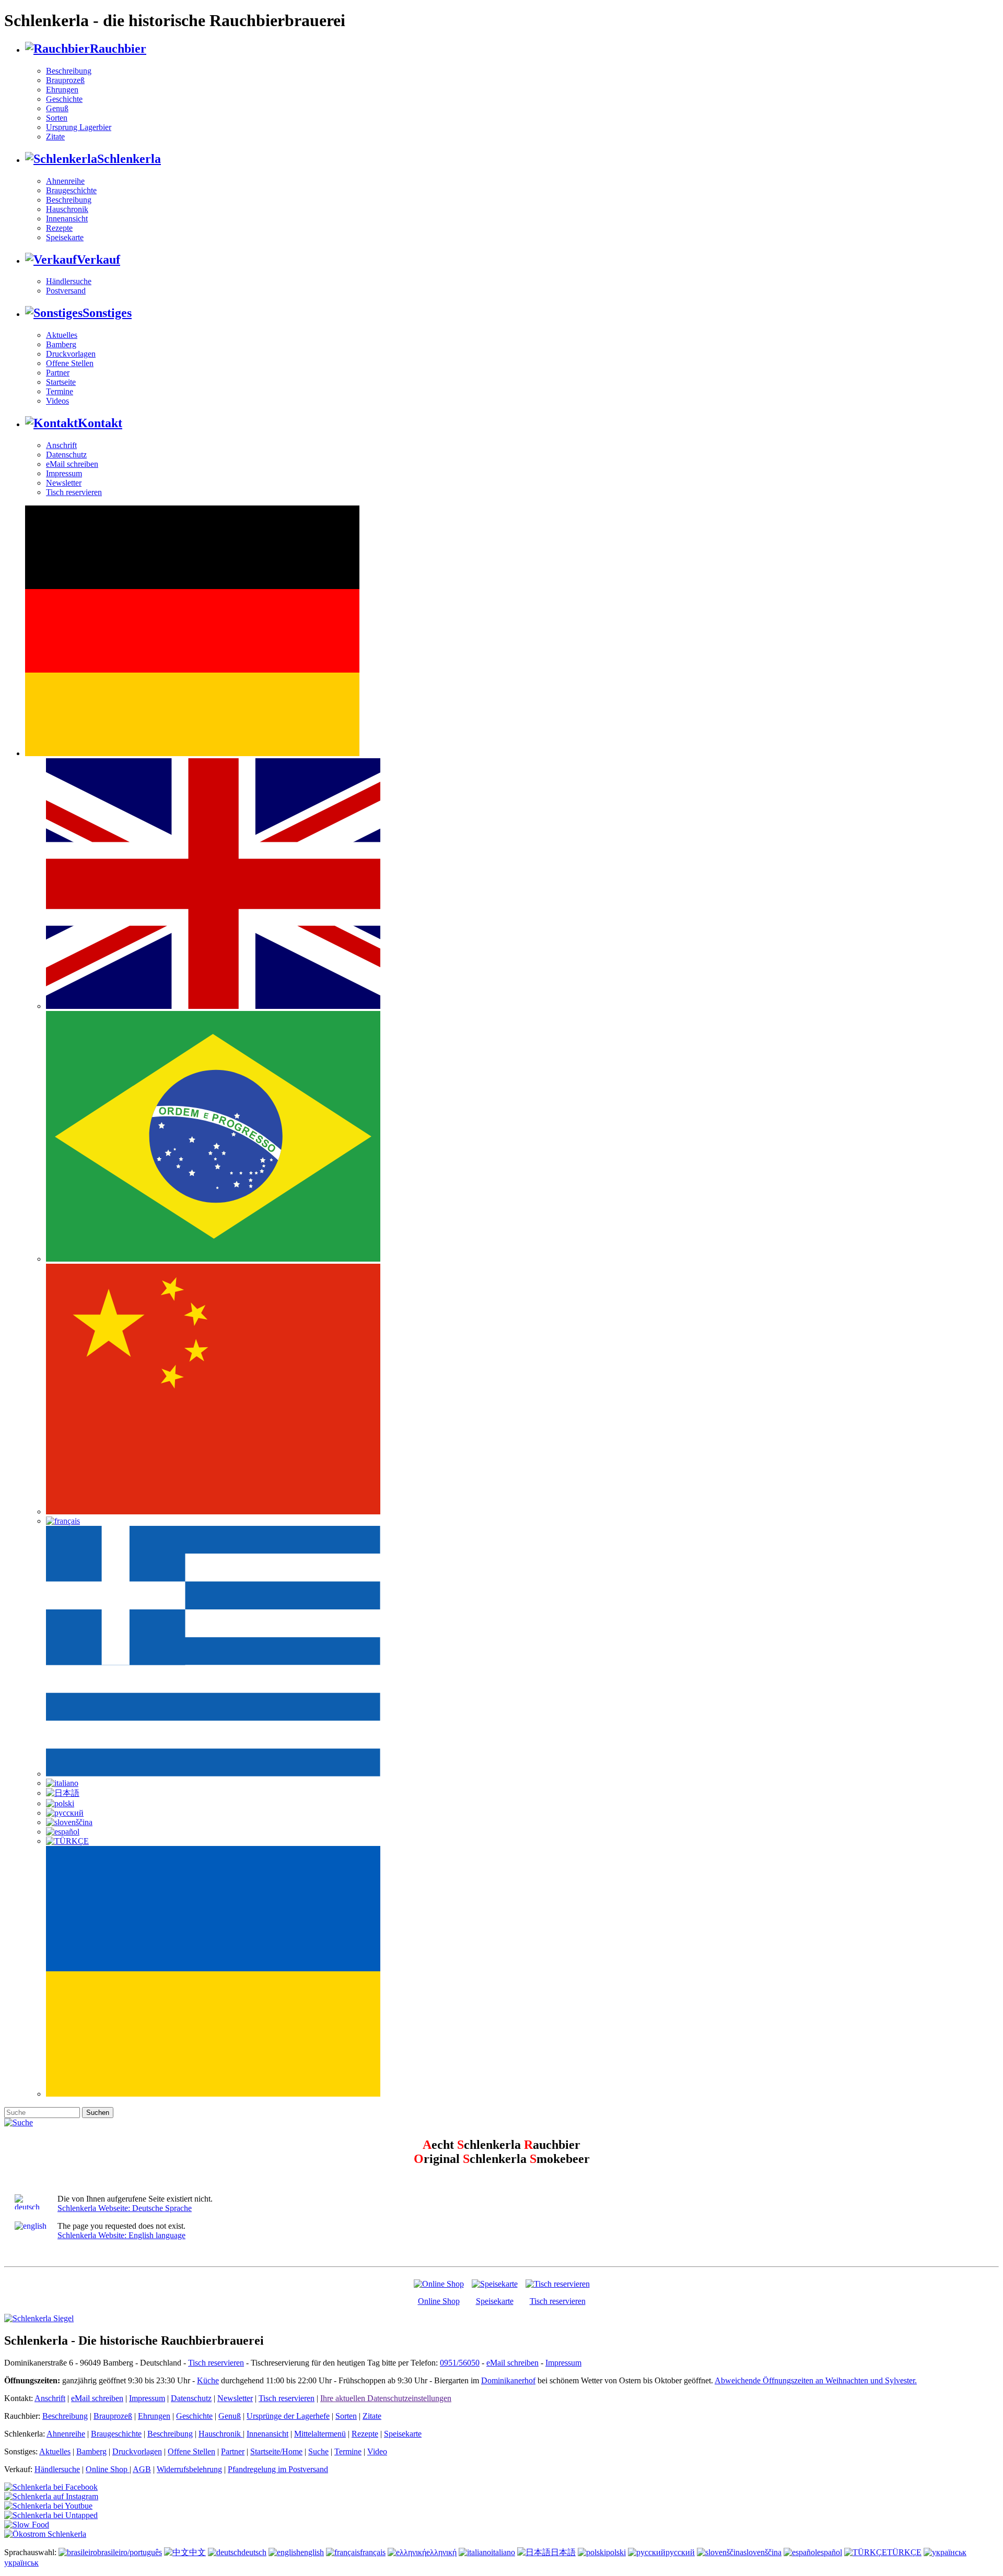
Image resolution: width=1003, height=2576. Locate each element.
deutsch (254, 2552)
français (373, 2552)
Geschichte (64, 99)
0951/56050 (460, 2363)
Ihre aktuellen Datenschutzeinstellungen (386, 2398)
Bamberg (61, 344)
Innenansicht (67, 219)
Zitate (55, 137)
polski (616, 2552)
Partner (58, 373)
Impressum (64, 473)
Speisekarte (65, 237)
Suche (318, 2451)
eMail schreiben (72, 464)
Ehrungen (62, 90)
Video (377, 2451)
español (830, 2552)
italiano (503, 2552)
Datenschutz (66, 455)
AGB (142, 2469)
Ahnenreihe (65, 181)
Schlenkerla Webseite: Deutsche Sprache (125, 2208)
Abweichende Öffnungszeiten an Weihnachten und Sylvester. (816, 2380)
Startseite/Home (276, 2451)
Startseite (61, 382)
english (312, 2552)
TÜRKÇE (904, 2552)
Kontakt (100, 423)
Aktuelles (62, 335)
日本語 (563, 2552)
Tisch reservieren (74, 492)
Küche (208, 2380)
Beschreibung (69, 71)
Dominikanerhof (508, 2380)
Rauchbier (118, 49)
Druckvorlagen (71, 354)
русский (680, 2552)
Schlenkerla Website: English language (121, 2235)
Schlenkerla (129, 159)
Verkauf (98, 260)
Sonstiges (107, 313)
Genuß (57, 108)
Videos (57, 401)
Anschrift (61, 445)
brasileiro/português (130, 2552)
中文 (197, 2552)
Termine (60, 391)
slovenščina (762, 2552)
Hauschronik (67, 209)
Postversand (66, 291)
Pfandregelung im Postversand (278, 2469)
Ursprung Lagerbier (79, 127)
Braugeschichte (71, 190)
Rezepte (59, 228)
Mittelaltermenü (320, 2434)
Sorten (57, 118)
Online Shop (439, 2301)
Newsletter (64, 483)
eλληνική (441, 2552)
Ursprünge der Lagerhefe (288, 2416)
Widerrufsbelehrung (189, 2469)
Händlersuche (69, 281)
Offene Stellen (70, 363)
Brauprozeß (65, 80)
